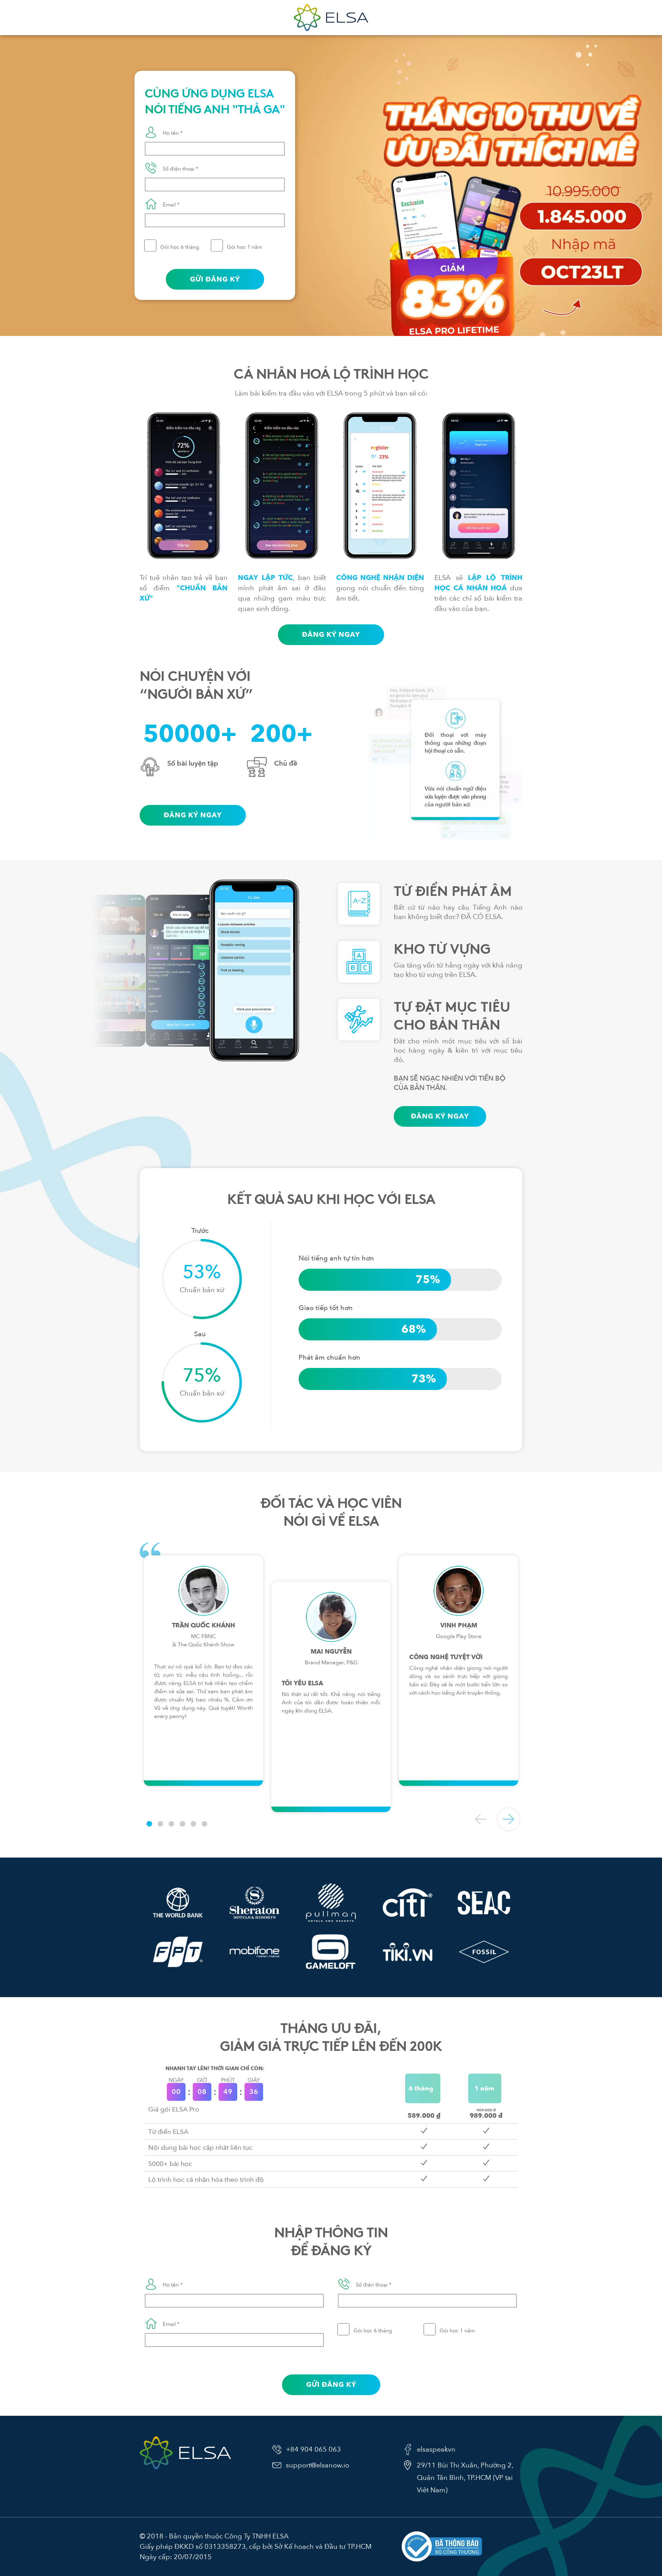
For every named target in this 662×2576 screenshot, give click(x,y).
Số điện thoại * (180, 169)
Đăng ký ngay (331, 635)
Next (509, 1819)
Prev (481, 1819)
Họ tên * (173, 133)
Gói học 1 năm (244, 247)
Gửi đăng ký (215, 279)
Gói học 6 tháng (180, 247)
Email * (171, 205)
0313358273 (225, 2547)
